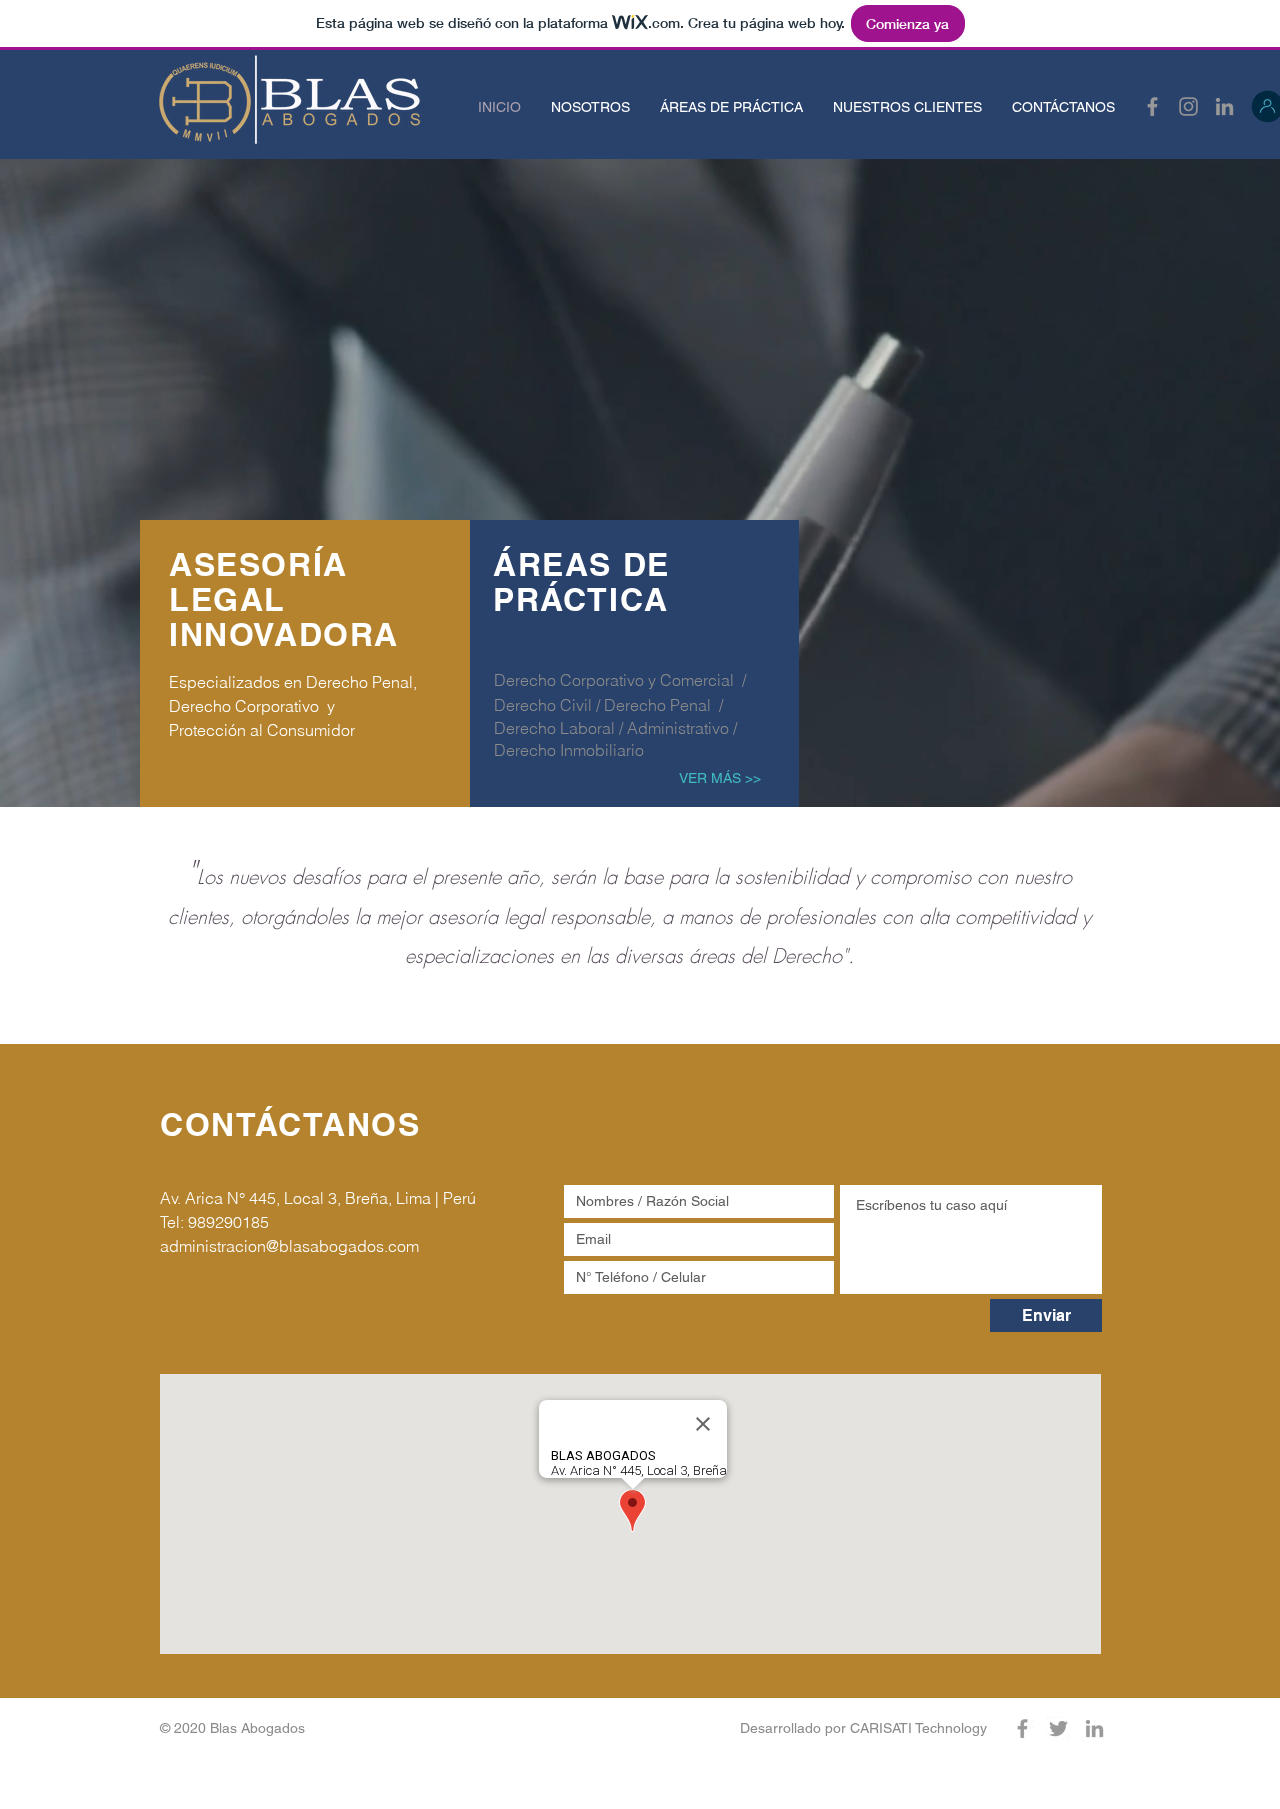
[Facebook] (1152, 106)
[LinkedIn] (1224, 106)
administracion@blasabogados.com (289, 1246)
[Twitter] (1058, 1728)
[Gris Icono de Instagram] (1188, 106)
